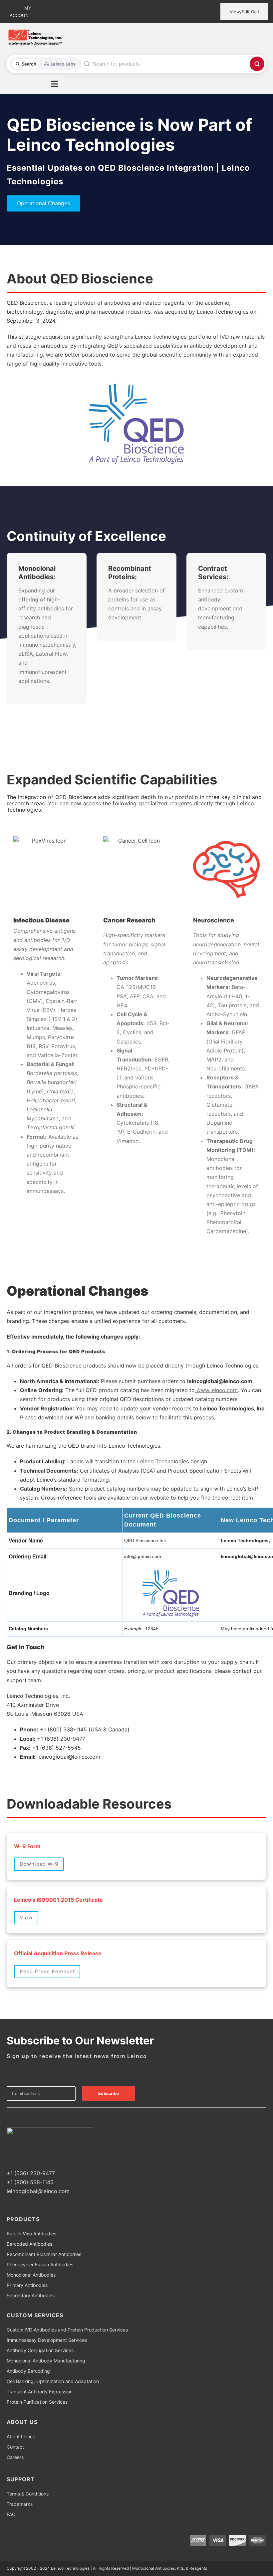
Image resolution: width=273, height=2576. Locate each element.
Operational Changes (43, 203)
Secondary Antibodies (31, 2295)
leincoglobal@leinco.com (38, 2191)
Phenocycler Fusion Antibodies (40, 2264)
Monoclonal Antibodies (31, 2275)
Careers (15, 2457)
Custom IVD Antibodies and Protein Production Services (67, 2330)
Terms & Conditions (28, 2494)
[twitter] (19, 2161)
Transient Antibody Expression (40, 2392)
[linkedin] (30, 2161)
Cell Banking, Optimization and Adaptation (53, 2381)
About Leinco (21, 2436)
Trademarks (20, 2504)
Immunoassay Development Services (47, 2340)
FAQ (11, 2514)
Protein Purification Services (37, 2402)
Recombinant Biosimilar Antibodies (44, 2254)
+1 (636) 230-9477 (31, 2173)
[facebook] (9, 2161)
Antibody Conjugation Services (40, 2350)
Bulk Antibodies (31, 2234)
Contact (15, 2447)
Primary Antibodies (27, 2285)
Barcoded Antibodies (29, 2244)
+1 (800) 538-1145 (30, 2182)
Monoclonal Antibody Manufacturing (46, 2361)
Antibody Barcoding (28, 2371)
